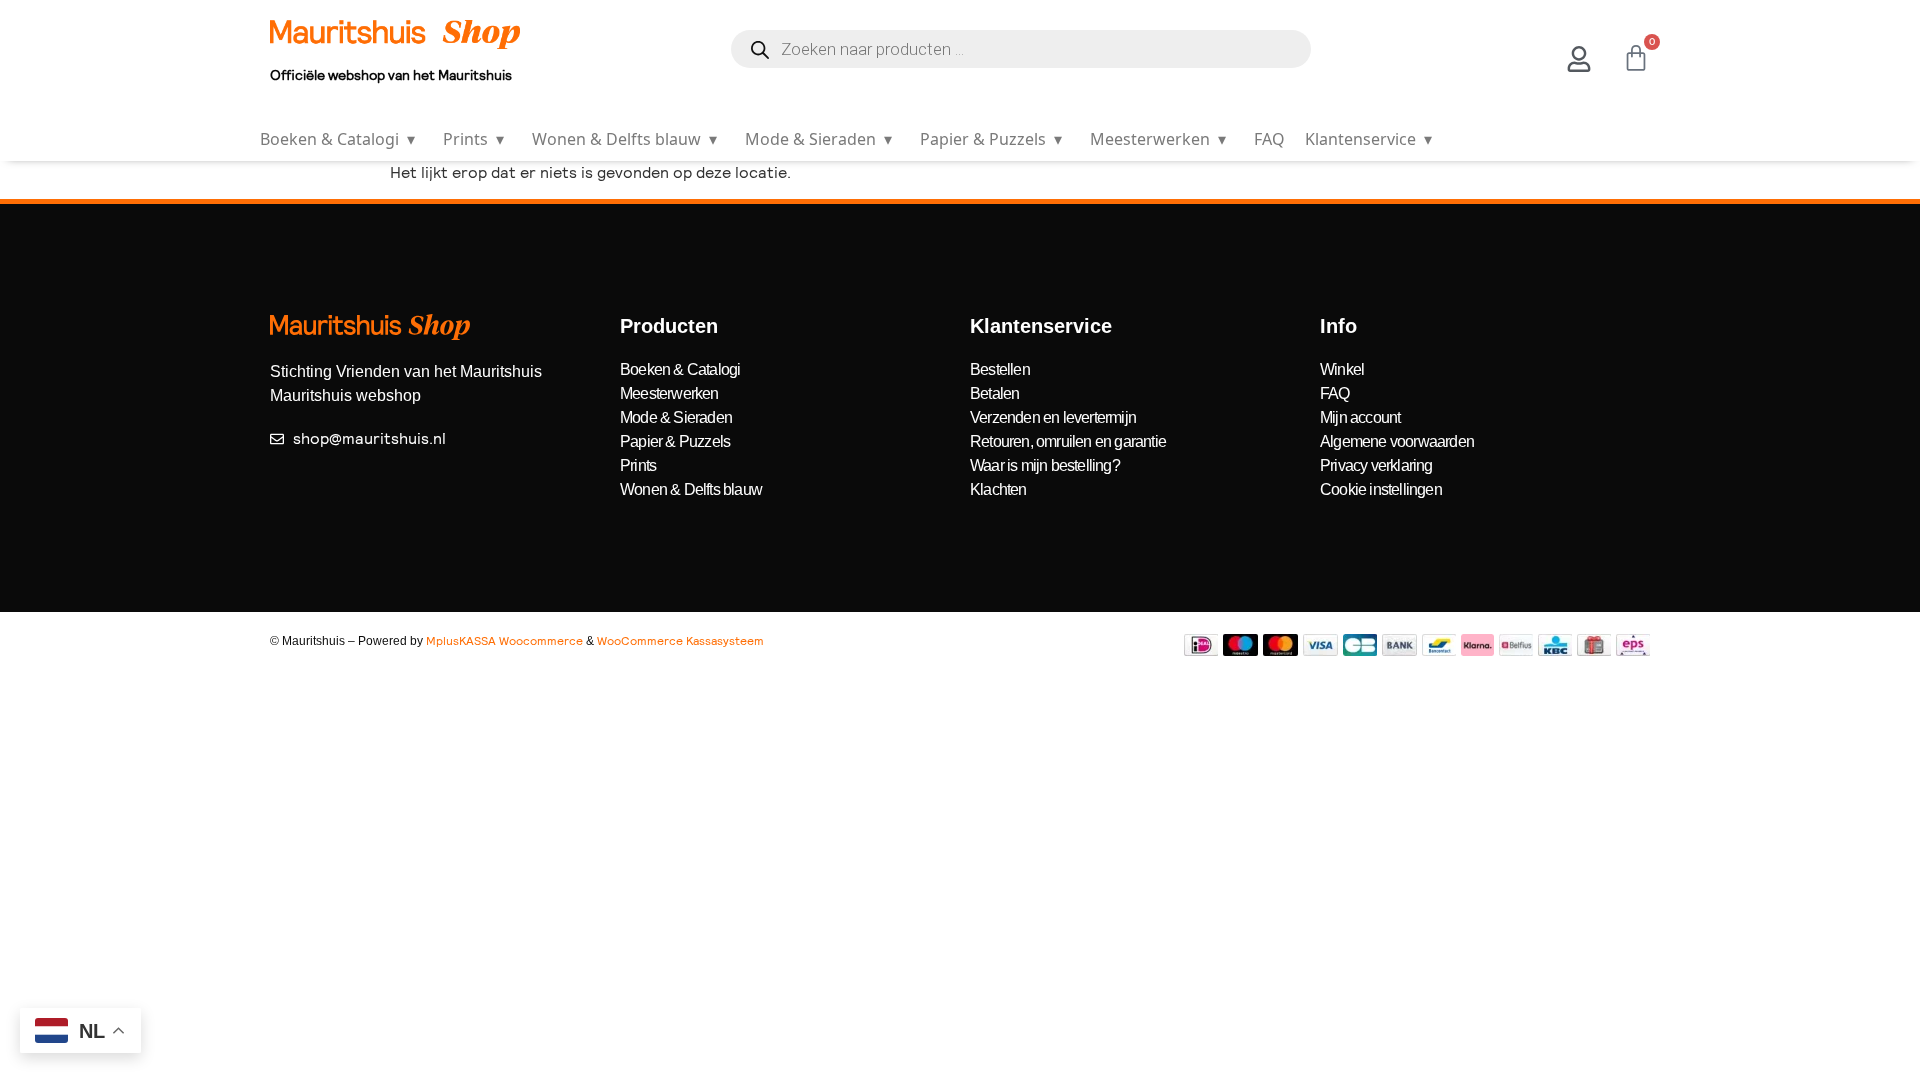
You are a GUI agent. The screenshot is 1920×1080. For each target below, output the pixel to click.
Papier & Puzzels (991, 139)
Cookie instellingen (1381, 489)
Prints (473, 139)
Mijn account (1360, 417)
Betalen (994, 393)
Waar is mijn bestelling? (1045, 465)
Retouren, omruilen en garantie (1068, 441)
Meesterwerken (1158, 139)
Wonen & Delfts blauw (624, 139)
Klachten (998, 489)
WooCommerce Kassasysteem (680, 641)
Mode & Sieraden (818, 139)
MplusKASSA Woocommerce (504, 641)
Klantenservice (1368, 139)
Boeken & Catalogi (337, 139)
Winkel (1342, 369)
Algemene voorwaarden (1397, 441)
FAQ (1269, 139)
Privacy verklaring (1376, 465)
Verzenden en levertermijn (1053, 417)
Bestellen (1000, 369)
